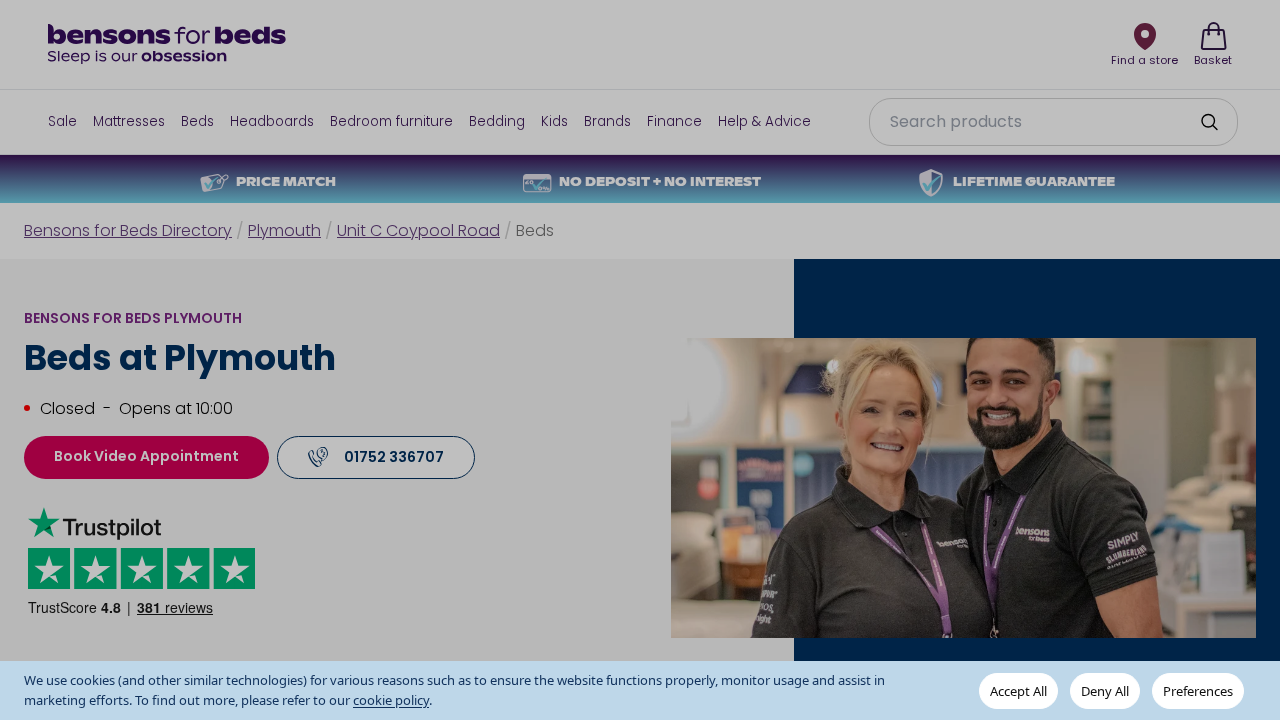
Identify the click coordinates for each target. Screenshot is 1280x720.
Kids (554, 121)
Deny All (1105, 691)
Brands (607, 121)
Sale (62, 121)
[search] (1209, 122)
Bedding (497, 121)
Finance (674, 121)
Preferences (1198, 691)
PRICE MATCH (286, 183)
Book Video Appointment (146, 456)
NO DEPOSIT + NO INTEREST (660, 183)
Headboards (272, 121)
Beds (197, 121)
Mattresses (129, 121)
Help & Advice (764, 121)
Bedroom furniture (391, 121)
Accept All (1018, 691)
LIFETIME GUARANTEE (1034, 183)
